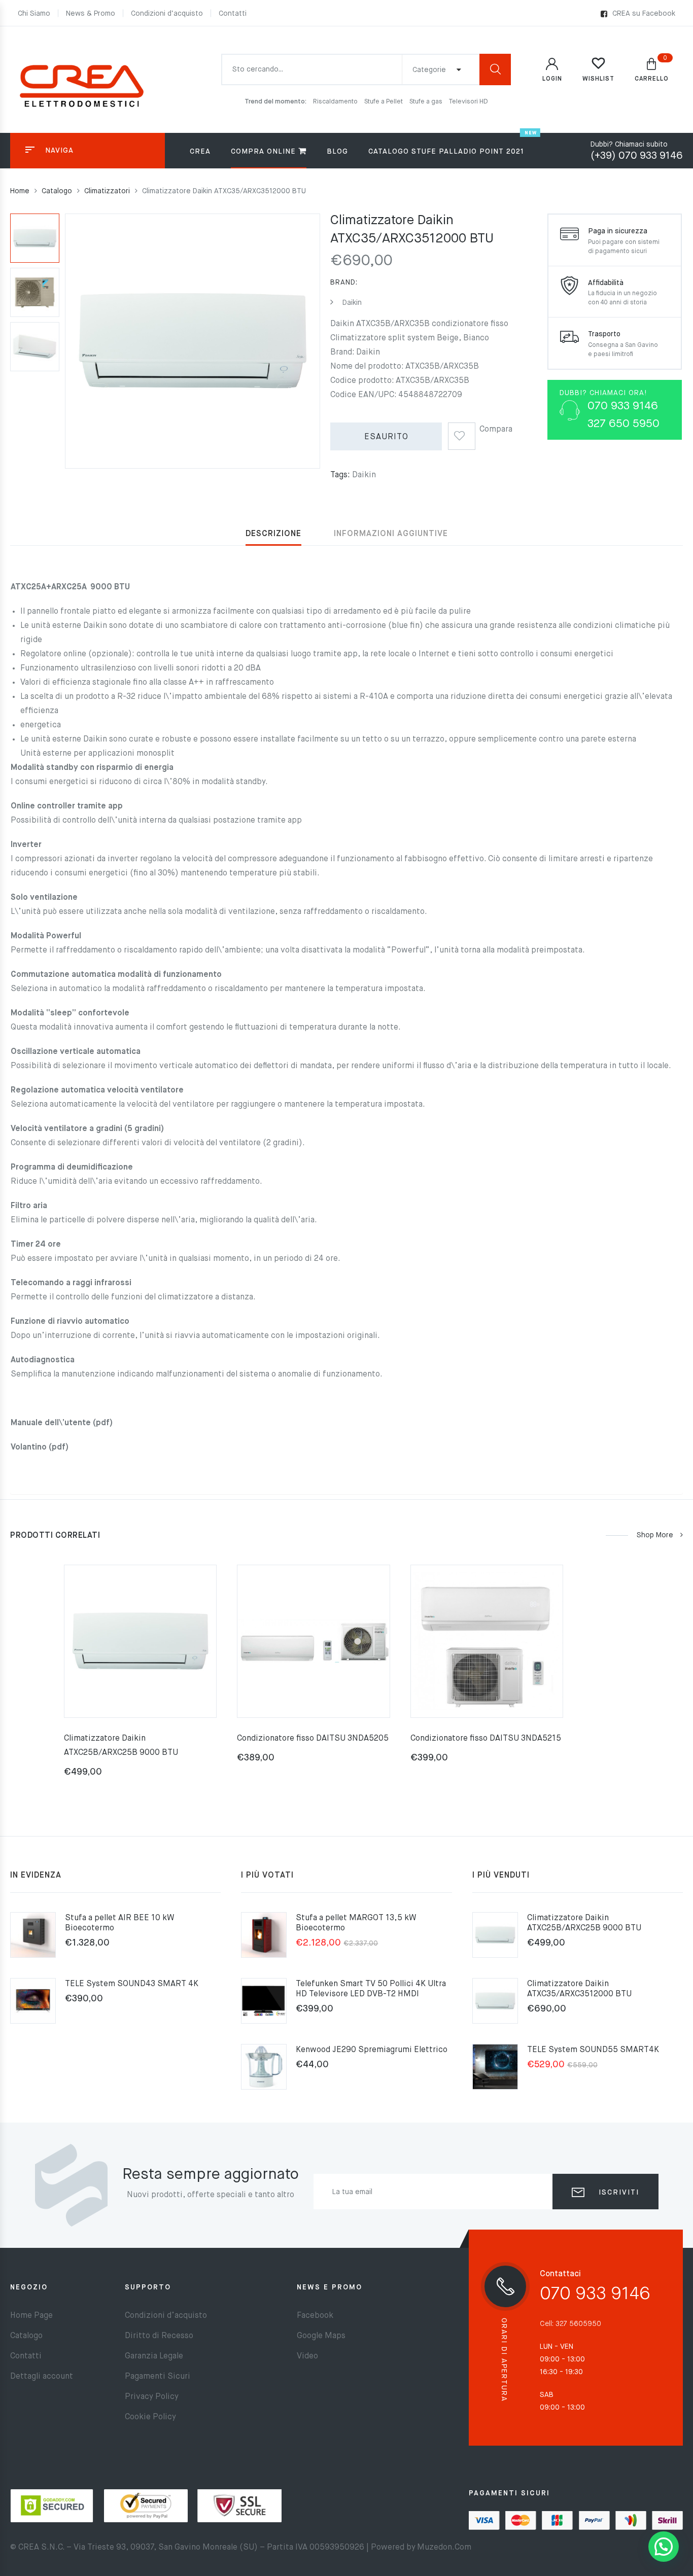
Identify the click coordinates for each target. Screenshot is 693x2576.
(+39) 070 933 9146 (637, 156)
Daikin (351, 303)
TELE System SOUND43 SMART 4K (132, 1984)
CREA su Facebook (644, 14)
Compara (496, 430)
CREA (200, 152)
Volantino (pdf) (40, 1448)
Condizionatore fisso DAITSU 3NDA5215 (486, 1739)
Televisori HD (469, 102)
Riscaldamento (336, 102)
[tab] (273, 534)
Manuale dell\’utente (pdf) (62, 1423)
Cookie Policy (150, 2417)
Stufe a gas (427, 102)
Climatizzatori (107, 191)
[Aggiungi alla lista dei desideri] (462, 433)
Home (20, 191)
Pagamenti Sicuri (158, 2377)
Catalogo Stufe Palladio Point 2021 (446, 152)
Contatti (233, 14)
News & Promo (91, 14)
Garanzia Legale (154, 2356)
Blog (337, 152)
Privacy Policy (152, 2397)
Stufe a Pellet (384, 102)
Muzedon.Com (444, 2548)
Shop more (655, 1535)
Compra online (263, 152)
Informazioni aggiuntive (391, 534)
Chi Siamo (34, 14)
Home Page (31, 2316)
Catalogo (57, 191)
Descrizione (273, 534)
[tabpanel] (141, 1678)
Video (307, 2356)
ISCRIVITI (617, 2193)
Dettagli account (42, 2377)
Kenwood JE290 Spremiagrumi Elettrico (372, 2050)
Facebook (315, 2316)
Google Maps (321, 2336)
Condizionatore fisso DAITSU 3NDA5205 (313, 1739)
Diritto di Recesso (159, 2336)
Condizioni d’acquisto (167, 14)
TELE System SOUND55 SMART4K (593, 2050)
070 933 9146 (595, 2294)
